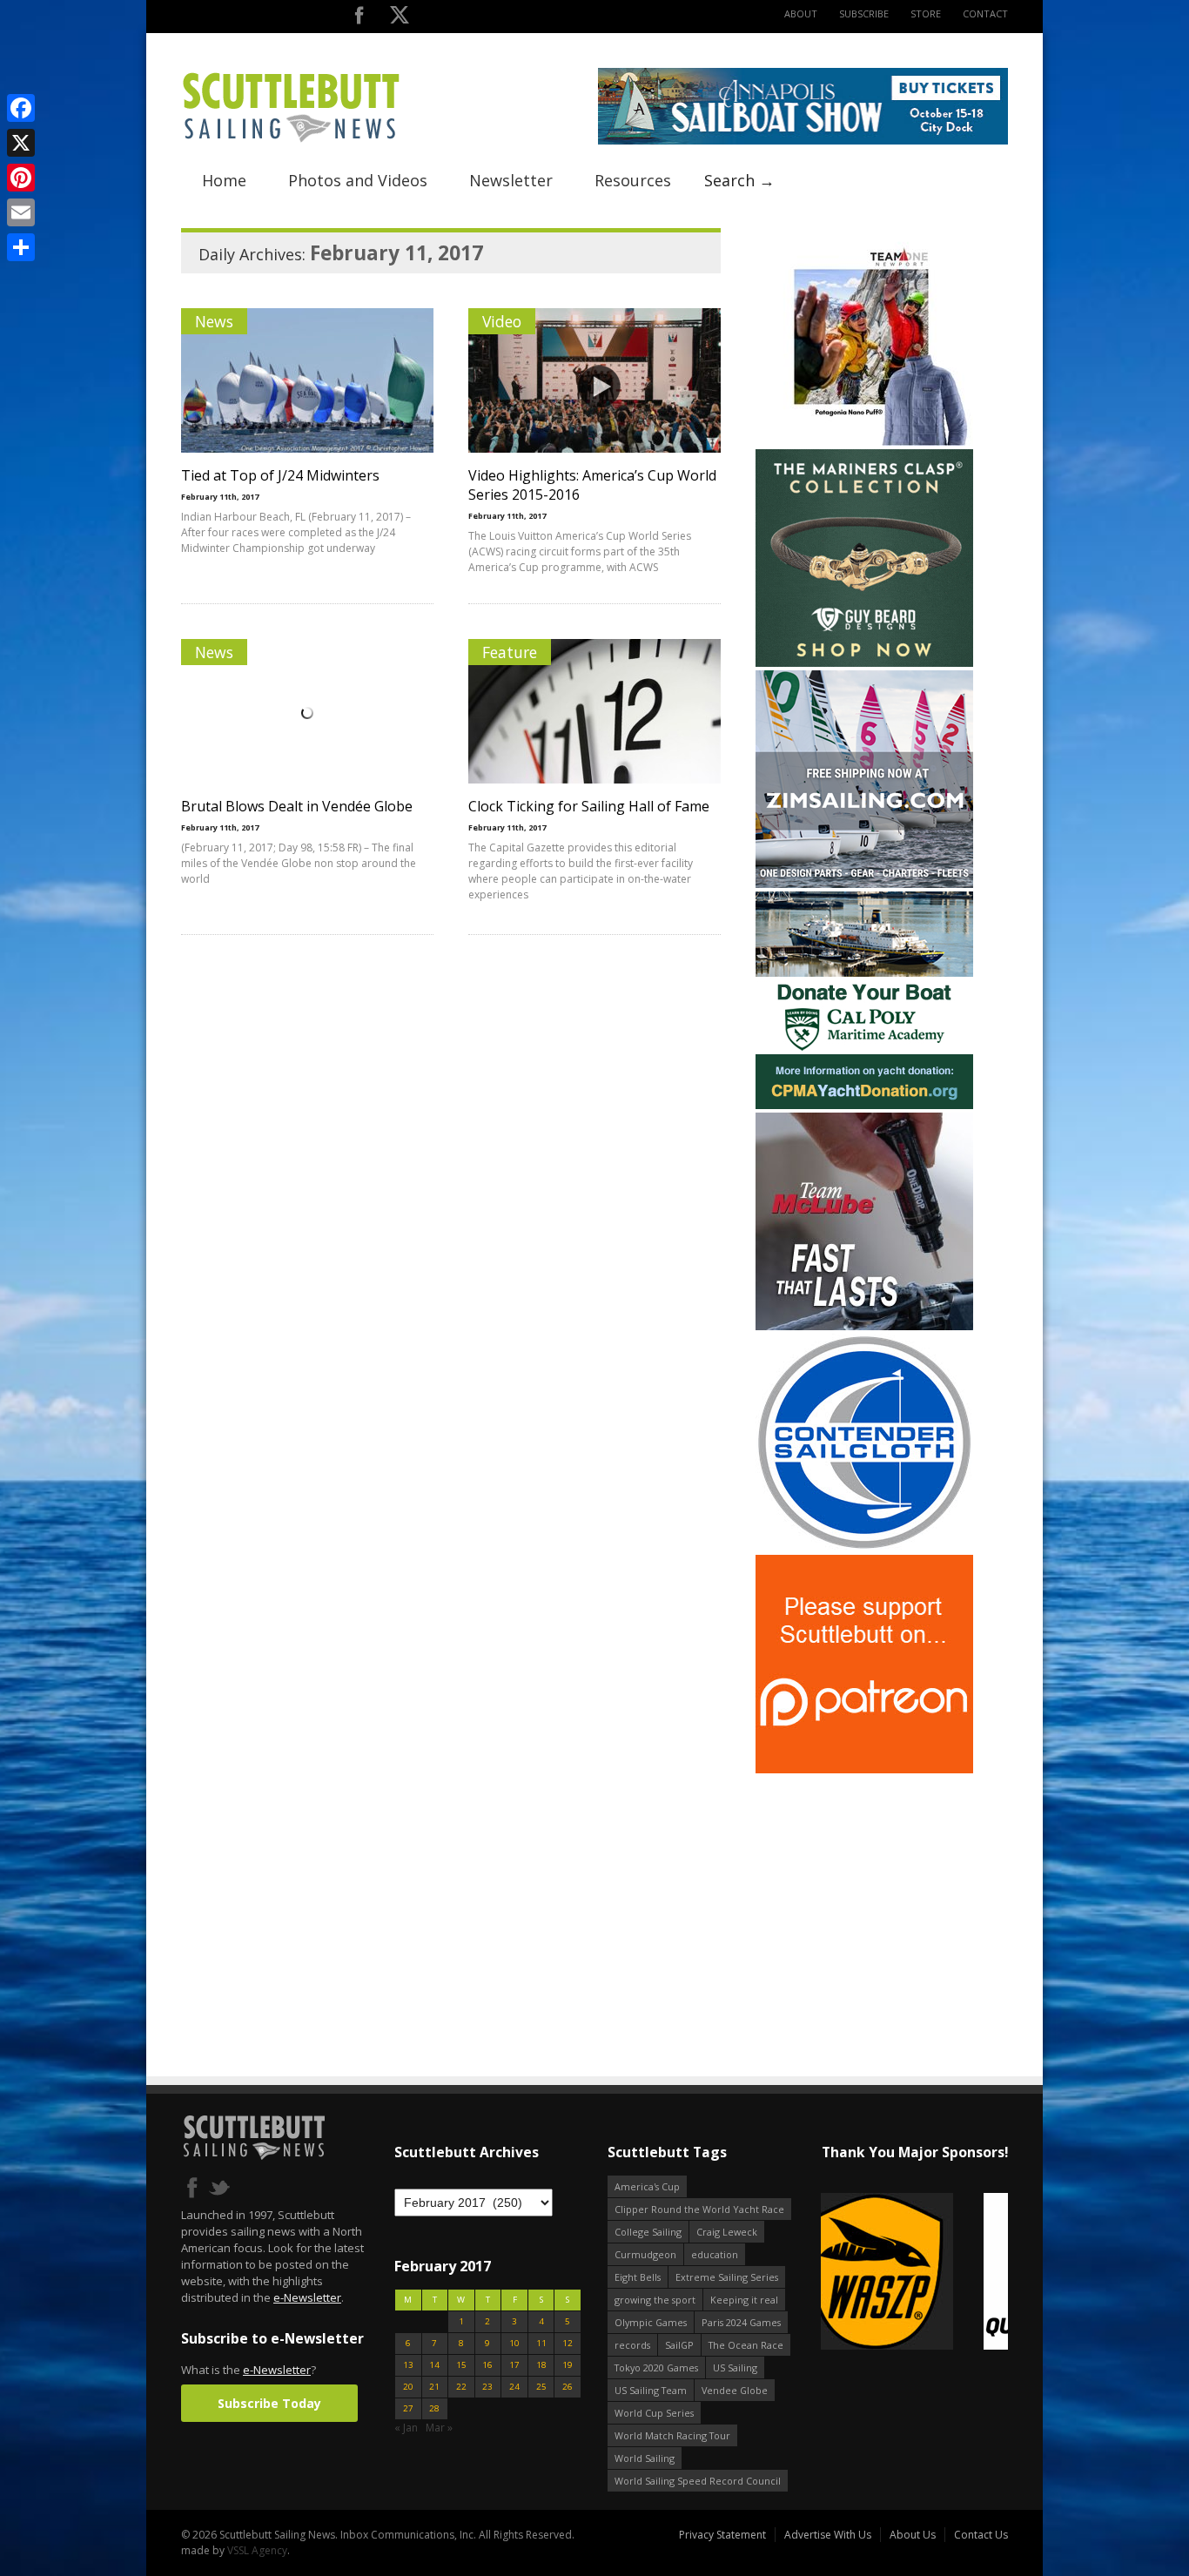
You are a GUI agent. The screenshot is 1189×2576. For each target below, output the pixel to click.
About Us (913, 2535)
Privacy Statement (722, 2535)
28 (434, 2408)
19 (568, 2365)
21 (434, 2387)
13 (408, 2365)
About (801, 13)
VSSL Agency (257, 2550)
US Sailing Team (651, 2390)
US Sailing (735, 2367)
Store (926, 13)
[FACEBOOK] (359, 19)
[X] (21, 143)
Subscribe (864, 13)
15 (461, 2365)
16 (487, 2365)
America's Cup (647, 2186)
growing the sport (655, 2300)
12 (568, 2343)
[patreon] (864, 1769)
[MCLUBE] (864, 1326)
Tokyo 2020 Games (656, 2367)
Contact (985, 13)
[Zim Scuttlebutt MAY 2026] (864, 884)
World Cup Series (654, 2413)
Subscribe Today (269, 2403)
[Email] (21, 212)
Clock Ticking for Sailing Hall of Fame (589, 806)
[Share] (21, 247)
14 (434, 2365)
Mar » (439, 2428)
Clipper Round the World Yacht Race (699, 2209)
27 (408, 2408)
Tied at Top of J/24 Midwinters (280, 475)
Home (224, 180)
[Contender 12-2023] (864, 1547)
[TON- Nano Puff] (864, 442)
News (214, 321)
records (632, 2345)
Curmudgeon (645, 2254)
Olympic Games (651, 2322)
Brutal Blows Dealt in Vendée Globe (297, 806)
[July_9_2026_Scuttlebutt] (864, 1105)
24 (514, 2387)
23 (487, 2387)
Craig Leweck (727, 2232)
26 (568, 2387)
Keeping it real (744, 2300)
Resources (633, 180)
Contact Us (981, 2535)
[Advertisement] (864, 1886)
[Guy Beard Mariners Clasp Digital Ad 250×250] (864, 663)
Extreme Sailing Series (727, 2277)
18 (541, 2365)
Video (502, 321)
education (715, 2254)
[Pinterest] (21, 178)
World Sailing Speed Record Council (698, 2481)
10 (514, 2343)
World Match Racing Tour (672, 2435)
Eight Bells (638, 2277)
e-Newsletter (307, 2297)
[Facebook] (21, 108)
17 (514, 2365)
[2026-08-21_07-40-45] (803, 141)
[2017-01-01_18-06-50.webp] (914, 2273)
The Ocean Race (746, 2345)
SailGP (679, 2345)
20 (408, 2387)
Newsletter (511, 180)
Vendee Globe (735, 2390)
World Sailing (645, 2458)
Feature (510, 652)
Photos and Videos (358, 180)
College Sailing (648, 2232)
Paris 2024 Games (741, 2322)
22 (461, 2387)
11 (541, 2343)
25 (541, 2387)
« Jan (406, 2428)
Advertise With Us (828, 2535)
